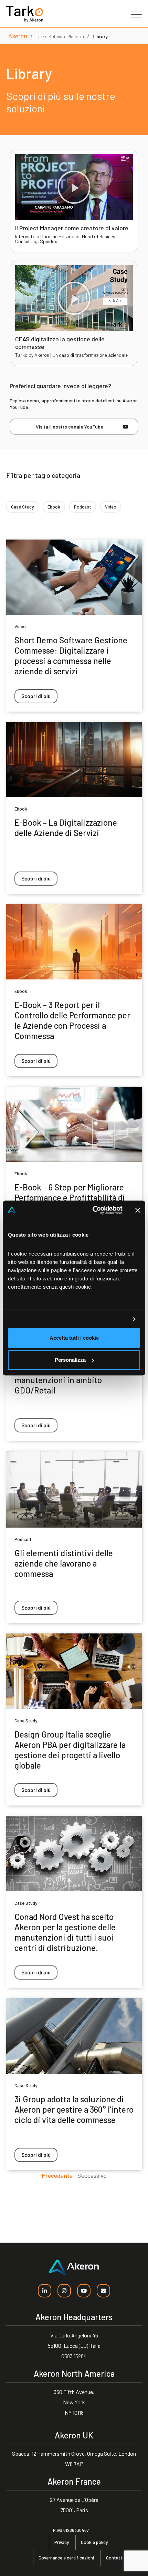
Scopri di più (36, 696)
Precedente (57, 2175)
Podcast (83, 507)
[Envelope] (103, 2291)
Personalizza (70, 1360)
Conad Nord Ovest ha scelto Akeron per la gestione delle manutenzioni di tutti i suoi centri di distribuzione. (65, 1932)
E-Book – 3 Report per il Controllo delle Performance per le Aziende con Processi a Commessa (72, 1020)
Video (111, 507)
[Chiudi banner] (138, 1210)
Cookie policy (94, 2542)
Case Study (22, 507)
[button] (74, 187)
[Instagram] (64, 2291)
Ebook (54, 507)
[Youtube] (84, 2291)
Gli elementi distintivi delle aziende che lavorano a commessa (64, 1563)
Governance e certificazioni (66, 2558)
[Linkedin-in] (45, 2291)
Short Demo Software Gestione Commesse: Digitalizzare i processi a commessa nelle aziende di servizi (71, 656)
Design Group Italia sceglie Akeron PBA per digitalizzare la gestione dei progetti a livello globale (70, 1750)
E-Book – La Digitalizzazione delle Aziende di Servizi (66, 828)
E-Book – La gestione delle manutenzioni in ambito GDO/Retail (62, 1380)
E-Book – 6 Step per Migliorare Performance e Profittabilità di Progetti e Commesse (70, 1198)
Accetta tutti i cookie (74, 1338)
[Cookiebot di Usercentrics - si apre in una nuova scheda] (93, 1210)
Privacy (62, 2542)
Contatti (115, 2558)
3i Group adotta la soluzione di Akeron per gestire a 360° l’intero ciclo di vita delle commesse (74, 2109)
